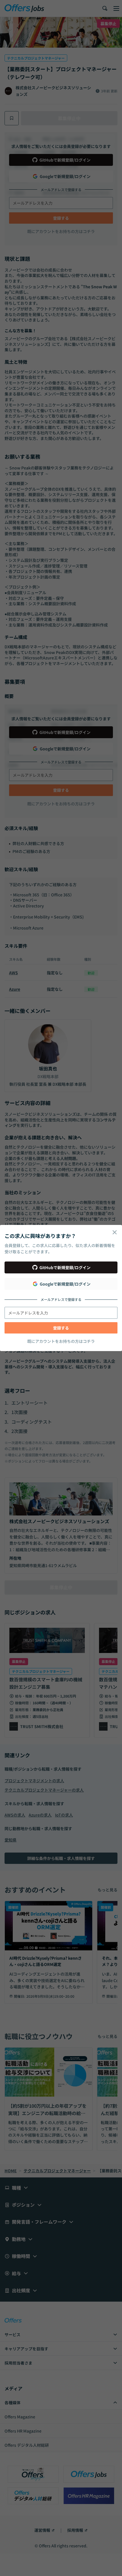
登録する (61, 1328)
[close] (115, 1232)
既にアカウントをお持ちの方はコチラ (61, 1341)
